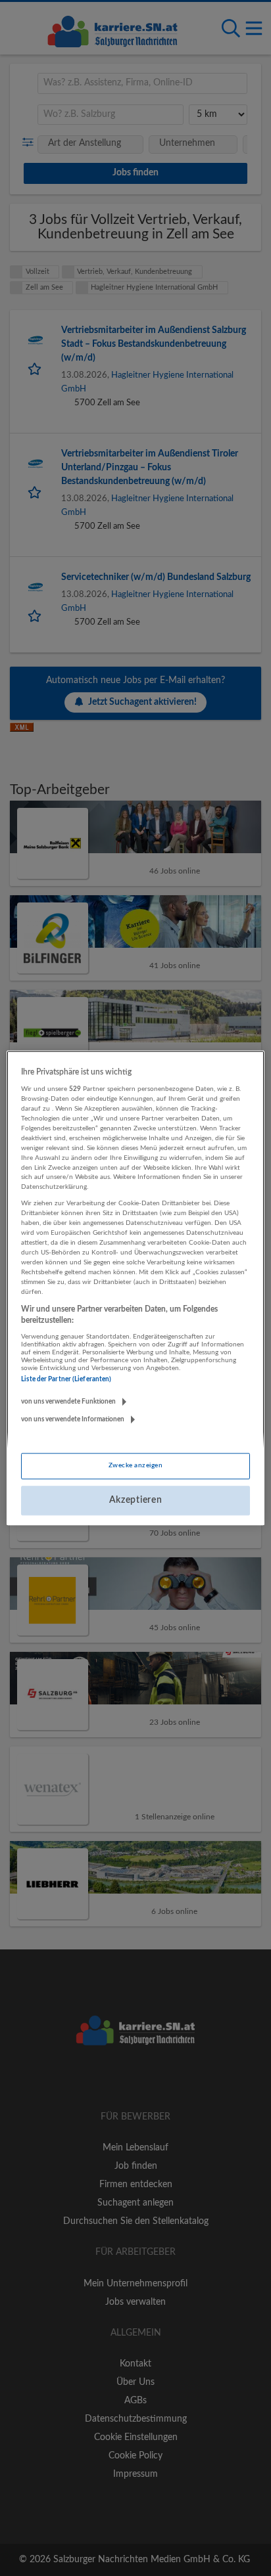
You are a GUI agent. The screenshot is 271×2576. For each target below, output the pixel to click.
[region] (135, 1288)
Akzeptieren (136, 1500)
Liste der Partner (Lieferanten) (66, 1379)
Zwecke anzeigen (135, 1465)
